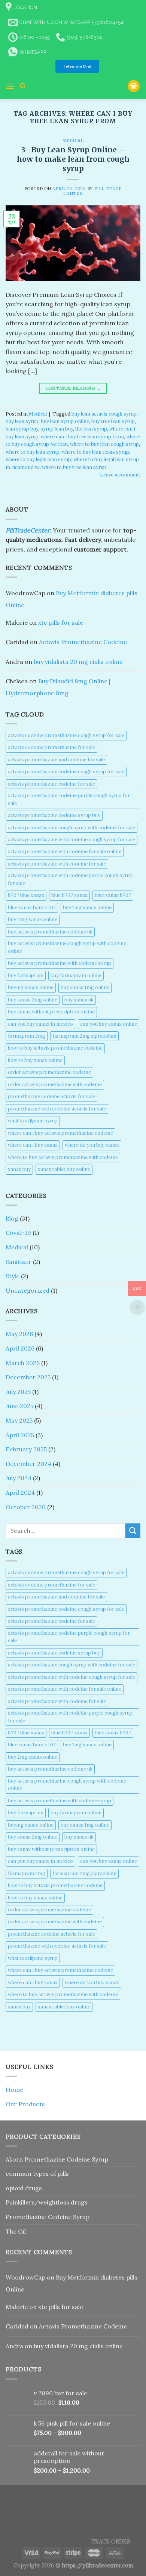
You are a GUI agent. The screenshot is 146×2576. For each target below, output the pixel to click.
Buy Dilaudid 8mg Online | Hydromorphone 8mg (58, 687)
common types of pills (37, 2173)
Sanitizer (19, 1262)
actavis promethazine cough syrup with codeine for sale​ (72, 828)
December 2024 (28, 1464)
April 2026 (20, 1348)
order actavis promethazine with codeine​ (55, 1085)
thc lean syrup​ (91, 429)
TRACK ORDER (111, 2542)
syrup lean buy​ (57, 429)
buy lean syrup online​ (65, 421)
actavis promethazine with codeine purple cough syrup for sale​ (70, 879)
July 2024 (19, 1478)
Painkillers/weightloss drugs (47, 2202)
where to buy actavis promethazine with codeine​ (63, 1157)
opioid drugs (24, 2188)
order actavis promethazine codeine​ (49, 1072)
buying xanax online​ (31, 987)
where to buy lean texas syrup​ (95, 452)
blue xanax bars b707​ (32, 908)
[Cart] (134, 86)
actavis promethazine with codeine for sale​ (57, 864)
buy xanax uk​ (79, 1000)
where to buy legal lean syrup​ (38, 459)
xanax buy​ (19, 1169)
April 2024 (20, 1492)
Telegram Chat (77, 66)
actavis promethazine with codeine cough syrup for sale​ (72, 840)
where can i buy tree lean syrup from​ (82, 437)
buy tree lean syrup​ (113, 421)
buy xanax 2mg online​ (33, 1000)
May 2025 (19, 1420)
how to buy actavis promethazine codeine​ (55, 1048)
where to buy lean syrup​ (33, 452)
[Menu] (10, 86)
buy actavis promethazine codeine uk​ (50, 932)
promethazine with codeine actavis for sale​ (57, 1109)
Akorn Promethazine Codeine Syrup (57, 2159)
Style (13, 1276)
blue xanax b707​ (113, 895)
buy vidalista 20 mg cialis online (78, 662)
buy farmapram (26, 975)
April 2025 (20, 1435)
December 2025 (28, 1377)
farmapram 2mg (27, 1036)
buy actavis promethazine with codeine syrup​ (60, 963)
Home (14, 2089)
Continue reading (73, 388)
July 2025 (18, 1392)
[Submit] (133, 1531)
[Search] (23, 86)
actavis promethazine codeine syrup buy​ (54, 815)
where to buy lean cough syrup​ (104, 444)
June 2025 (19, 1406)
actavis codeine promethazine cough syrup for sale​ (66, 735)
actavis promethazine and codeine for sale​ (56, 760)
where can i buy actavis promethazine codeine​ (60, 1133)
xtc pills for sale (61, 622)
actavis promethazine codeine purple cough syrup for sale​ (69, 799)
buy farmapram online (76, 975)
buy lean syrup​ (22, 421)
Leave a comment (120, 475)
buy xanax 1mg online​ (85, 987)
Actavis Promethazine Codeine (83, 642)
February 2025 (26, 1449)
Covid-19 (18, 1233)
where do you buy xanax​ (92, 1145)
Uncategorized (28, 1290)
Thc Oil (16, 2231)
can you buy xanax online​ (109, 1024)
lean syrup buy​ (22, 429)
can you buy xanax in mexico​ (40, 1024)
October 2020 (26, 1507)
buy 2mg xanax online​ (33, 919)
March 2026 (23, 1363)
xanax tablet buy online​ (64, 1169)
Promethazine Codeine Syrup (48, 2217)
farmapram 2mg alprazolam (84, 1036)
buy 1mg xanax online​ (87, 908)
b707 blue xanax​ (26, 895)
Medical (73, 141)
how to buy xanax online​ (35, 1060)
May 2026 (19, 1334)
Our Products (25, 2104)
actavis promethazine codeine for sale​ (51, 784)
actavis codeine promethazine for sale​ (51, 747)
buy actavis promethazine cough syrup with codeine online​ (67, 947)
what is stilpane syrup (33, 1121)
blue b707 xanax (69, 895)
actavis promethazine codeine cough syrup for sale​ (66, 772)
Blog (12, 1218)
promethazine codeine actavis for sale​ (51, 1096)
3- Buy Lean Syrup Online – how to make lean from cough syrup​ (73, 159)
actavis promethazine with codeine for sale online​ (65, 852)
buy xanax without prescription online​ (51, 1012)
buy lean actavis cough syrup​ (104, 414)
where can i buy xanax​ (33, 1145)
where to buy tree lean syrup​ (74, 467)
